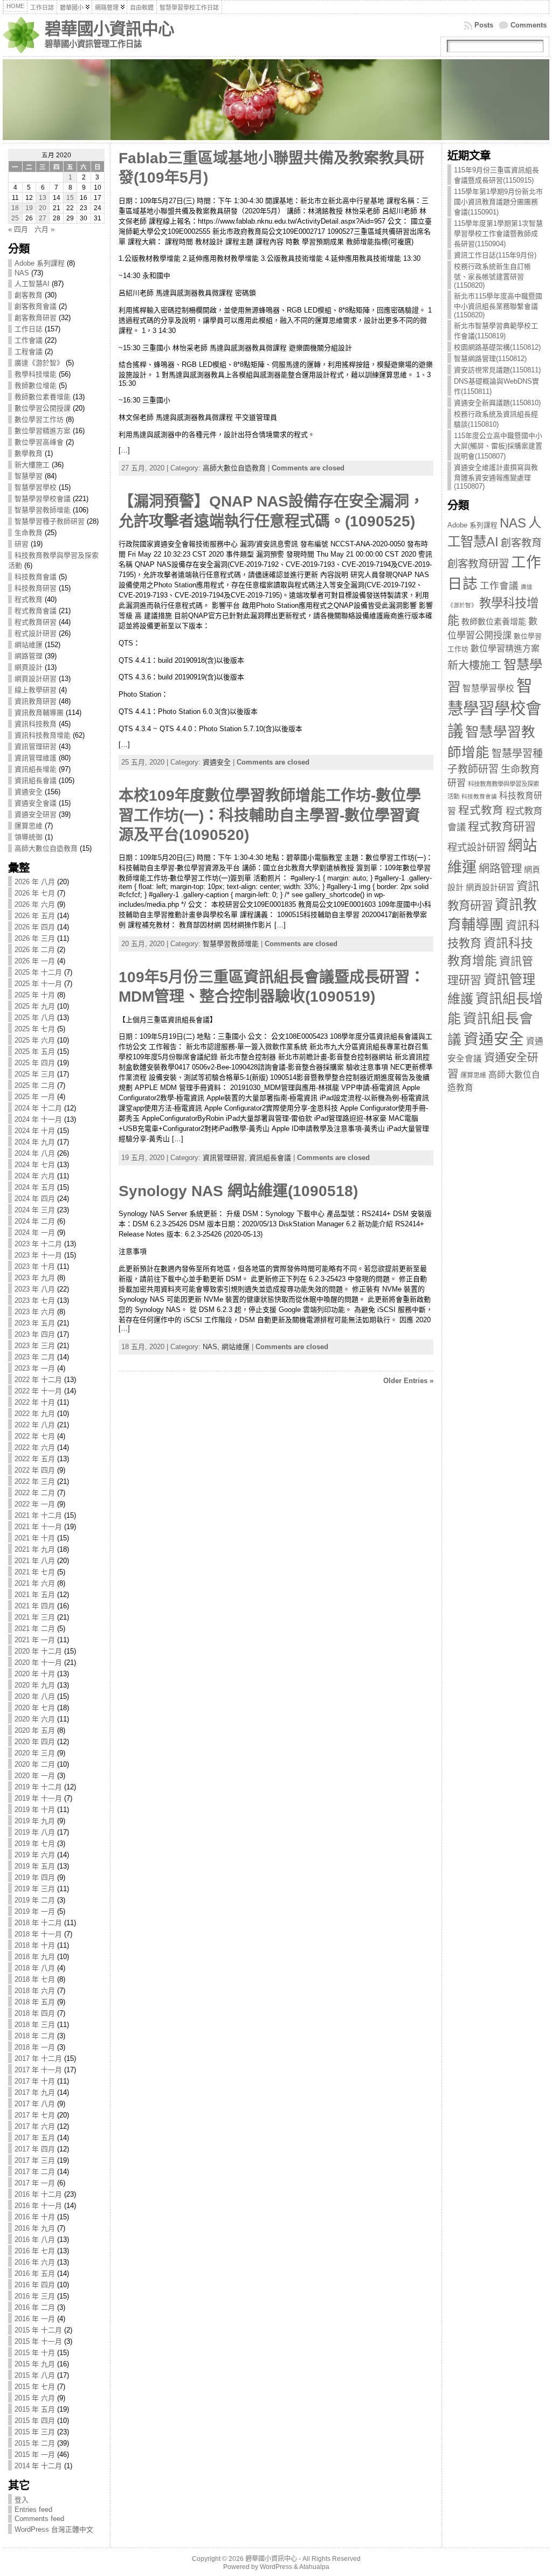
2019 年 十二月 (38, 1787)
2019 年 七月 (35, 1844)
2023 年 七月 (35, 1300)
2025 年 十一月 (38, 984)
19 (29, 208)
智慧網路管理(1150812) (490, 359)
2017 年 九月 (35, 2092)
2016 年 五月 (35, 2273)
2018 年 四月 (35, 2013)
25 (15, 218)
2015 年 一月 (35, 2455)
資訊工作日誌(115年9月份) (495, 255)
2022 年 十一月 (38, 1391)
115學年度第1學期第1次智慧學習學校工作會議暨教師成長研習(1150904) (498, 234)
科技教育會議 (36, 577)
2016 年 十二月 (38, 2194)
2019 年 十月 (35, 1810)
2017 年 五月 (35, 2138)
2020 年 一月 (35, 1776)
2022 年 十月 (35, 1402)
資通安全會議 (36, 803)
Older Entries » (408, 1381)
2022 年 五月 (35, 1459)
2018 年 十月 (35, 1945)
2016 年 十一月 (38, 2206)
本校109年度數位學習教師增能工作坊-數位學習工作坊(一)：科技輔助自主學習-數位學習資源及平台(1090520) (270, 815)
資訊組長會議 (36, 780)
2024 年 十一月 (38, 1119)
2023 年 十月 (35, 1266)
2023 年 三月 (35, 1346)
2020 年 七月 (35, 1708)
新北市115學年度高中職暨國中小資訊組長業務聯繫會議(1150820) (498, 305)
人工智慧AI (32, 284)
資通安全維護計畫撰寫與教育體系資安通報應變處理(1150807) (496, 477)
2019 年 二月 (35, 1900)
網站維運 (29, 645)
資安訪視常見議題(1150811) (497, 370)
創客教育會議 (36, 306)
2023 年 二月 (35, 1357)
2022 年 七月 (35, 1436)
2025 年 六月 (35, 1040)
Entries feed (33, 2509)
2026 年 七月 (35, 893)
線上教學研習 (36, 690)
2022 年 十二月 (38, 1380)
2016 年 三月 (35, 2296)
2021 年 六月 (35, 1583)
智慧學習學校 (36, 487)
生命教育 (29, 533)
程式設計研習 (36, 633)
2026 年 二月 (35, 950)
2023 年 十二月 (38, 1244)
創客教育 (29, 295)
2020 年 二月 (35, 1764)
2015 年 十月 (35, 2353)
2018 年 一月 (35, 2047)
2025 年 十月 (35, 995)
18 (15, 208)
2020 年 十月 (35, 1674)
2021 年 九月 (35, 1549)
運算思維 (29, 826)
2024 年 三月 (35, 1210)
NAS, (212, 1347)
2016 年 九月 (35, 2228)
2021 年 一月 (35, 1640)
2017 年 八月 (35, 2104)
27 (43, 218)
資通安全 (29, 792)
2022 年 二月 (35, 1493)
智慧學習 (29, 476)
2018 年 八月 (35, 1968)
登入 (22, 2500)
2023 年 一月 (35, 1368)
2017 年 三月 (35, 2160)
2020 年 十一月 (38, 1662)
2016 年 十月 (35, 2217)
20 (43, 208)
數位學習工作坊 (39, 419)
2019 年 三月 (35, 1889)
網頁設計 (29, 667)
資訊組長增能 (36, 769)
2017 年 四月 (35, 2149)
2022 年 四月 (35, 1470)
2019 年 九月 (35, 1821)
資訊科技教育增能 (43, 735)
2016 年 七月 (35, 2251)
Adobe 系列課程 (40, 263)
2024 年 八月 (35, 1153)
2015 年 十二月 (38, 2330)
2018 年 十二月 (38, 1923)
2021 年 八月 (35, 1561)
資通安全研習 (36, 814)
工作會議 (29, 340)
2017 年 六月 (35, 2126)
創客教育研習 (36, 318)
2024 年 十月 (35, 1131)
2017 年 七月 (35, 2115)
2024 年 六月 (35, 1176)
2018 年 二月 (35, 2036)
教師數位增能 (36, 386)
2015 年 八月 (35, 2375)
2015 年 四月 (35, 2421)
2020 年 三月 (35, 1753)
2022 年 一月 (35, 1504)
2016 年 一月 (35, 2319)
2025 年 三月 (35, 1074)
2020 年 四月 (35, 1742)
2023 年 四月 (35, 1334)
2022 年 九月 (35, 1414)
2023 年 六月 (35, 1312)
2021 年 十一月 (38, 1527)
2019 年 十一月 (38, 1798)
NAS (22, 273)
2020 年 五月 (35, 1730)
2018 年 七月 (35, 1979)
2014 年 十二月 (38, 2466)
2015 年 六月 (35, 2398)
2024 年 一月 (35, 1233)
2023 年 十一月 (38, 1255)
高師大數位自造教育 (46, 848)
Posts (484, 25)
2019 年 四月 (35, 1877)
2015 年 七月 (35, 2387)
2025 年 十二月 (38, 972)
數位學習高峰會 (39, 442)
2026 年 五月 (35, 916)
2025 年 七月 (35, 1029)
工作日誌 (29, 329)
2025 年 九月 (35, 1006)
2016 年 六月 (35, 2262)
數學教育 (29, 453)
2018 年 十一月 (38, 1934)
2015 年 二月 (35, 2443)
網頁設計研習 (36, 679)
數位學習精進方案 (43, 431)
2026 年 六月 (35, 904)
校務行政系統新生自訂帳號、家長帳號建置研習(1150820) (492, 276)
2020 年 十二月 (38, 1651)
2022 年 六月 (35, 1447)
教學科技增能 (36, 374)
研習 (22, 544)
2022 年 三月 (35, 1481)
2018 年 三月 (35, 2025)
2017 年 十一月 (38, 2070)
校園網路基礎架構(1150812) (497, 347)
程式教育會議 (36, 611)
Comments (529, 25)
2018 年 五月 (35, 2002)
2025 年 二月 (35, 1085)
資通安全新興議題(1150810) (497, 403)
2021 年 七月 (35, 1572)
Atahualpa (314, 2567)
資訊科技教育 (36, 724)
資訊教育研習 (36, 701)
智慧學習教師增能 (43, 510)
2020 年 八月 (35, 1696)
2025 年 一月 (35, 1097)
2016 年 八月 (35, 2240)
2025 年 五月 (35, 1051)
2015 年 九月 (35, 2364)
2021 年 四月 (35, 1606)
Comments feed (39, 2519)
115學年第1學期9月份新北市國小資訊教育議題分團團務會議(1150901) (498, 202)
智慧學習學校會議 (43, 499)
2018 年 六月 (35, 1991)
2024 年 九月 (35, 1142)
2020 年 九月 (35, 1685)
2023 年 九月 (35, 1278)
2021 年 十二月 (38, 1515)
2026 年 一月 (35, 961)
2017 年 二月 (35, 2172)
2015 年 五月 (35, 2409)
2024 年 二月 (35, 1221)
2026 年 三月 (35, 938)
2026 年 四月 (35, 927)
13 (43, 198)
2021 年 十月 (35, 1538)
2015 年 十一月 (38, 2341)
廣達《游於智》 (39, 363)
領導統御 (29, 837)
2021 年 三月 (35, 1617)
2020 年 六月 (35, 1719)
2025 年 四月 (35, 1063)
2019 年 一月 (35, 1911)
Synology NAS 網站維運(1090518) (238, 1191)
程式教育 (29, 599)
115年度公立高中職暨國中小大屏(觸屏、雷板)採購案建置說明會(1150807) (498, 446)
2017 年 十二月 (38, 2058)
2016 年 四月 (35, 2285)
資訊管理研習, (226, 1158)
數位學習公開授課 (43, 408)
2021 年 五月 (35, 1595)
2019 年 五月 (35, 1866)
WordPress (276, 2567)
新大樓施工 (32, 465)
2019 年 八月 (35, 1832)
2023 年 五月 (35, 1323)
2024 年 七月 (35, 1165)
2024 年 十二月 (38, 1108)
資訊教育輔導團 (39, 713)
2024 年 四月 (35, 1199)
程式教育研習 (36, 622)
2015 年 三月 (35, 2432)
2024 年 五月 (35, 1187)
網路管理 (29, 656)
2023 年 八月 (35, 1289)
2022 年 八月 (35, 1425)
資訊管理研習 (36, 747)
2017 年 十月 (35, 2081)
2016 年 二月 (35, 2307)
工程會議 (29, 352)
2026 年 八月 (35, 882)
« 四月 (18, 229)
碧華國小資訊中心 (109, 29)
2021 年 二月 (35, 1629)
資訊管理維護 (36, 758)
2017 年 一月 (35, 2183)
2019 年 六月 (35, 1855)
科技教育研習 (36, 588)
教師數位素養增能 (43, 397)
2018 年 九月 (35, 1957)
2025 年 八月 (35, 1018)
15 (70, 198)
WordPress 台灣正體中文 (54, 2529)
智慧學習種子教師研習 (50, 521)
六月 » (44, 229)
